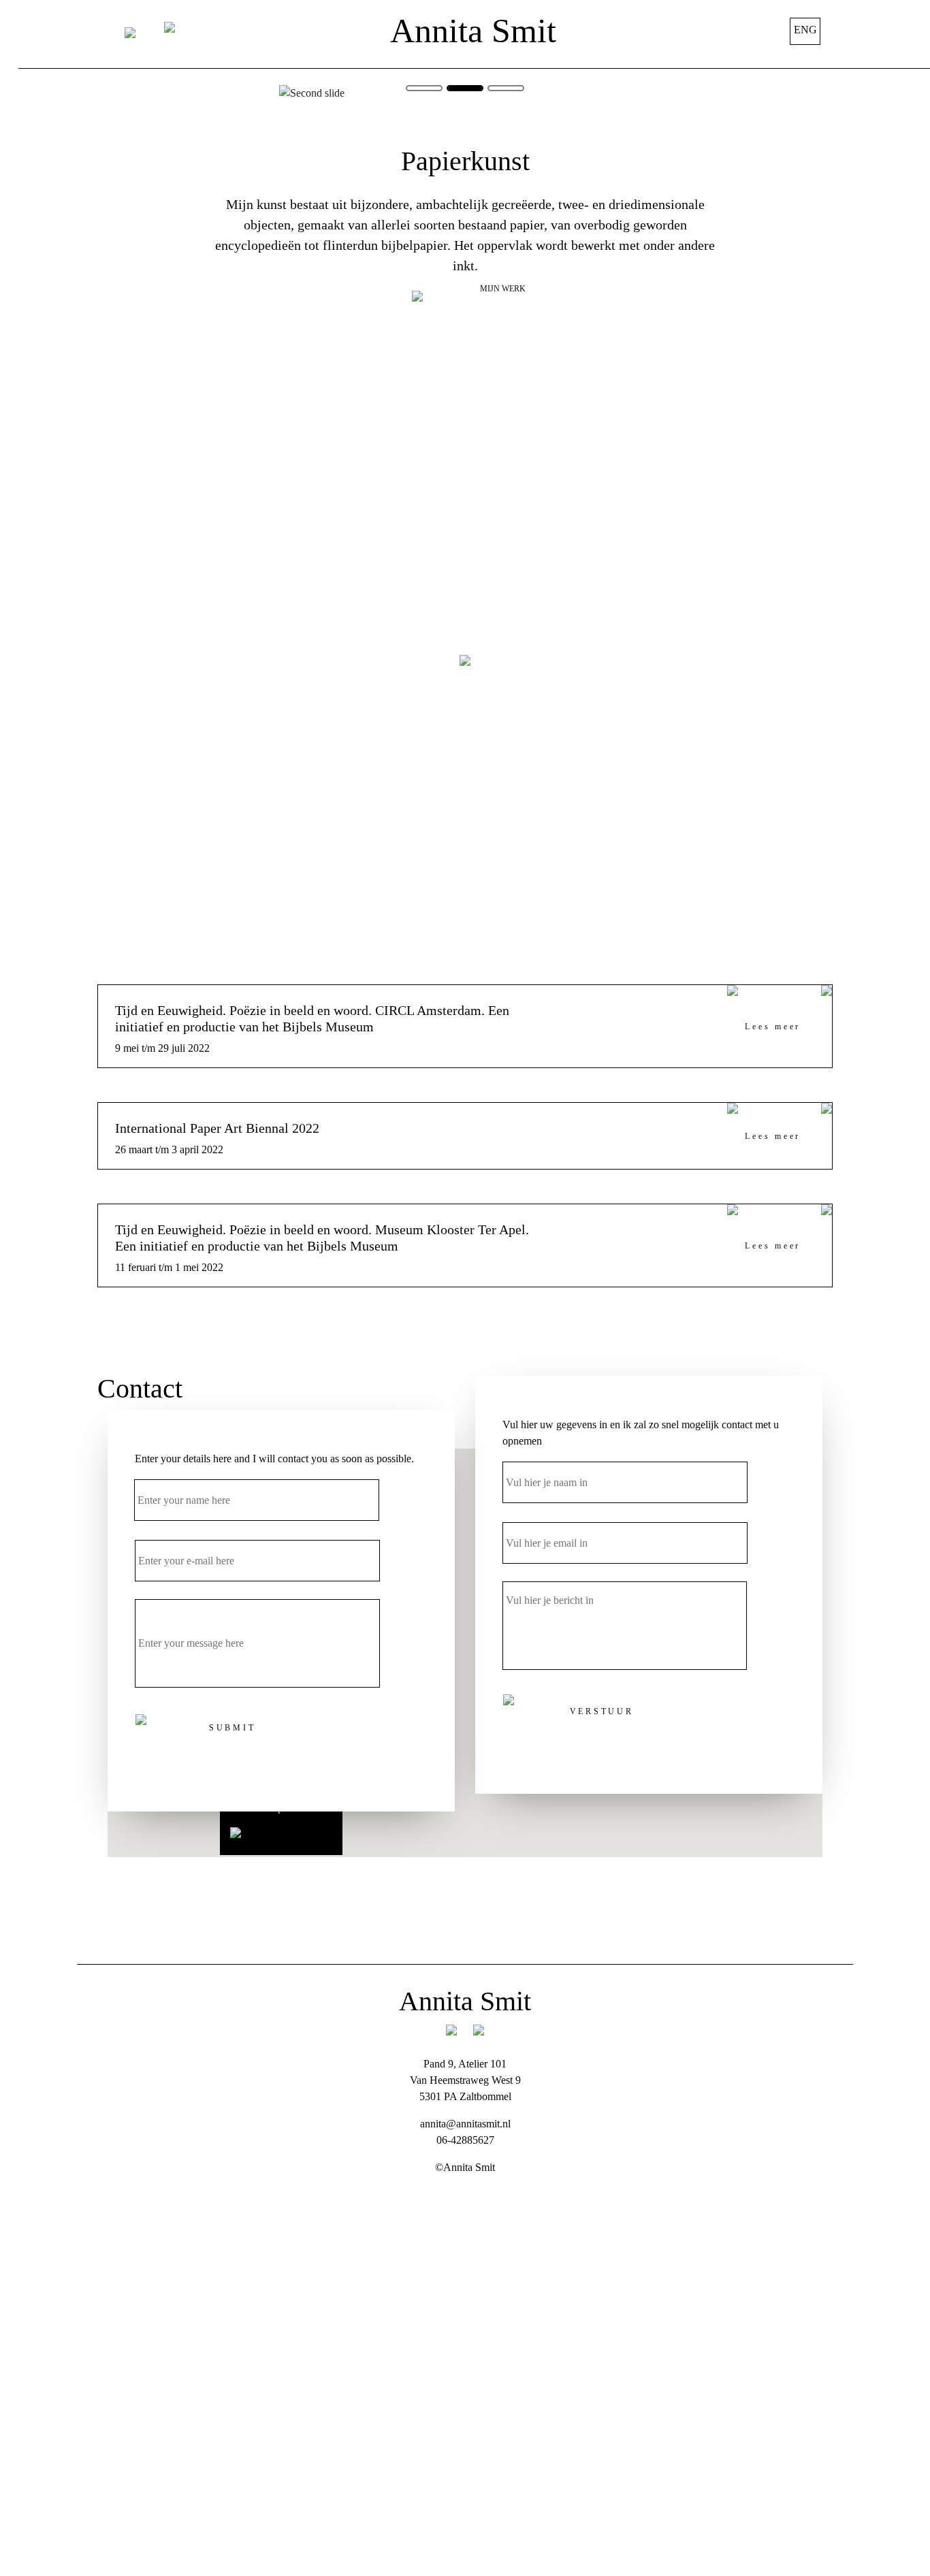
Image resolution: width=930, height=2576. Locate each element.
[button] (395, 93)
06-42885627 (465, 2140)
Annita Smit (473, 31)
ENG (805, 30)
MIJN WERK (503, 289)
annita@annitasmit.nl (465, 2124)
